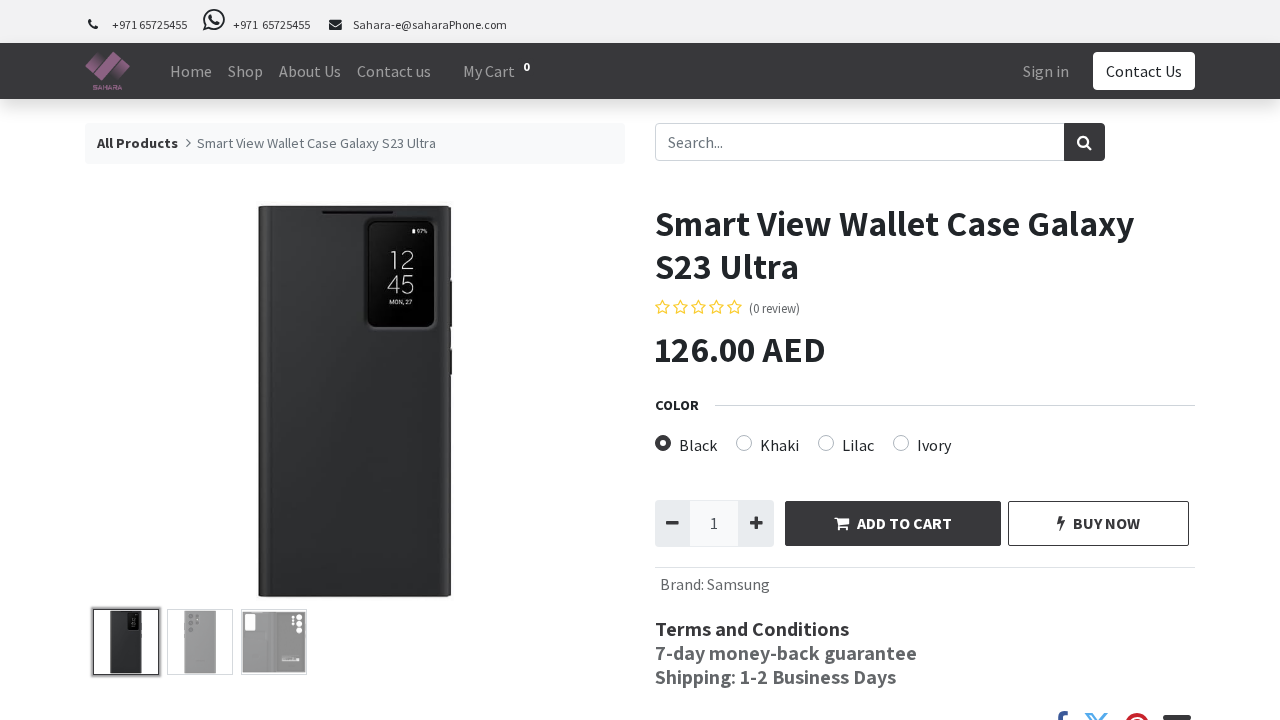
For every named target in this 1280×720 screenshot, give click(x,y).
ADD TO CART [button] (904, 523)
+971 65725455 (149, 24)
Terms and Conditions (752, 629)
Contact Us (1144, 71)
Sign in (1046, 71)
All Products (137, 143)
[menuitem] (191, 71)
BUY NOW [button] (1106, 523)
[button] (125, 401)
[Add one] (755, 523)
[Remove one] (672, 523)
